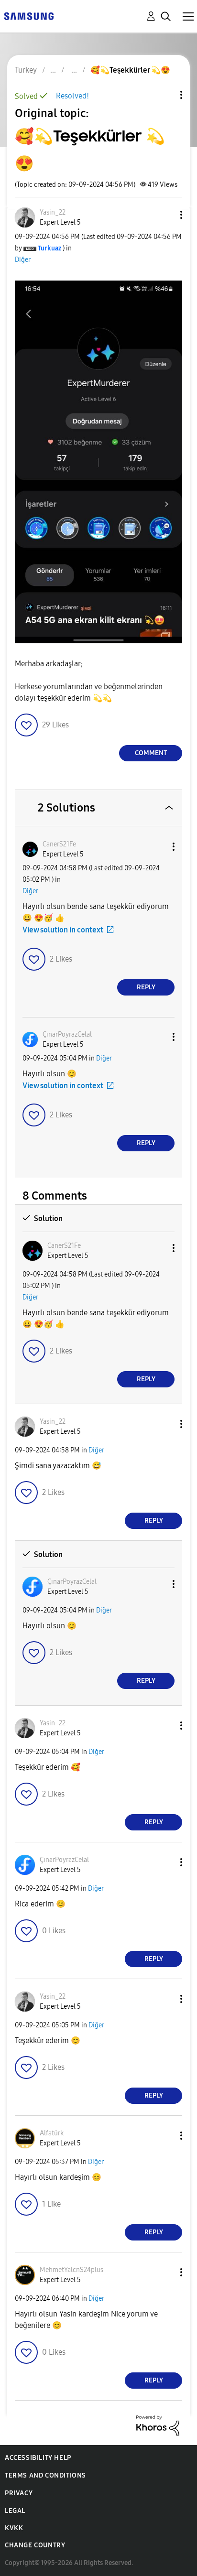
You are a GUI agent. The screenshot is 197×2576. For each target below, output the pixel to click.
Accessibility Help (38, 2458)
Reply (146, 987)
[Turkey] (29, 16)
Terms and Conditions (45, 2475)
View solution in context (63, 930)
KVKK (14, 2528)
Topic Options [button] (165, 95)
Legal (15, 2511)
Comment (151, 753)
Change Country (35, 2545)
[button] (165, 215)
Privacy (19, 2493)
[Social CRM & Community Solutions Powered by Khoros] (158, 2425)
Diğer (23, 260)
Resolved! (72, 96)
